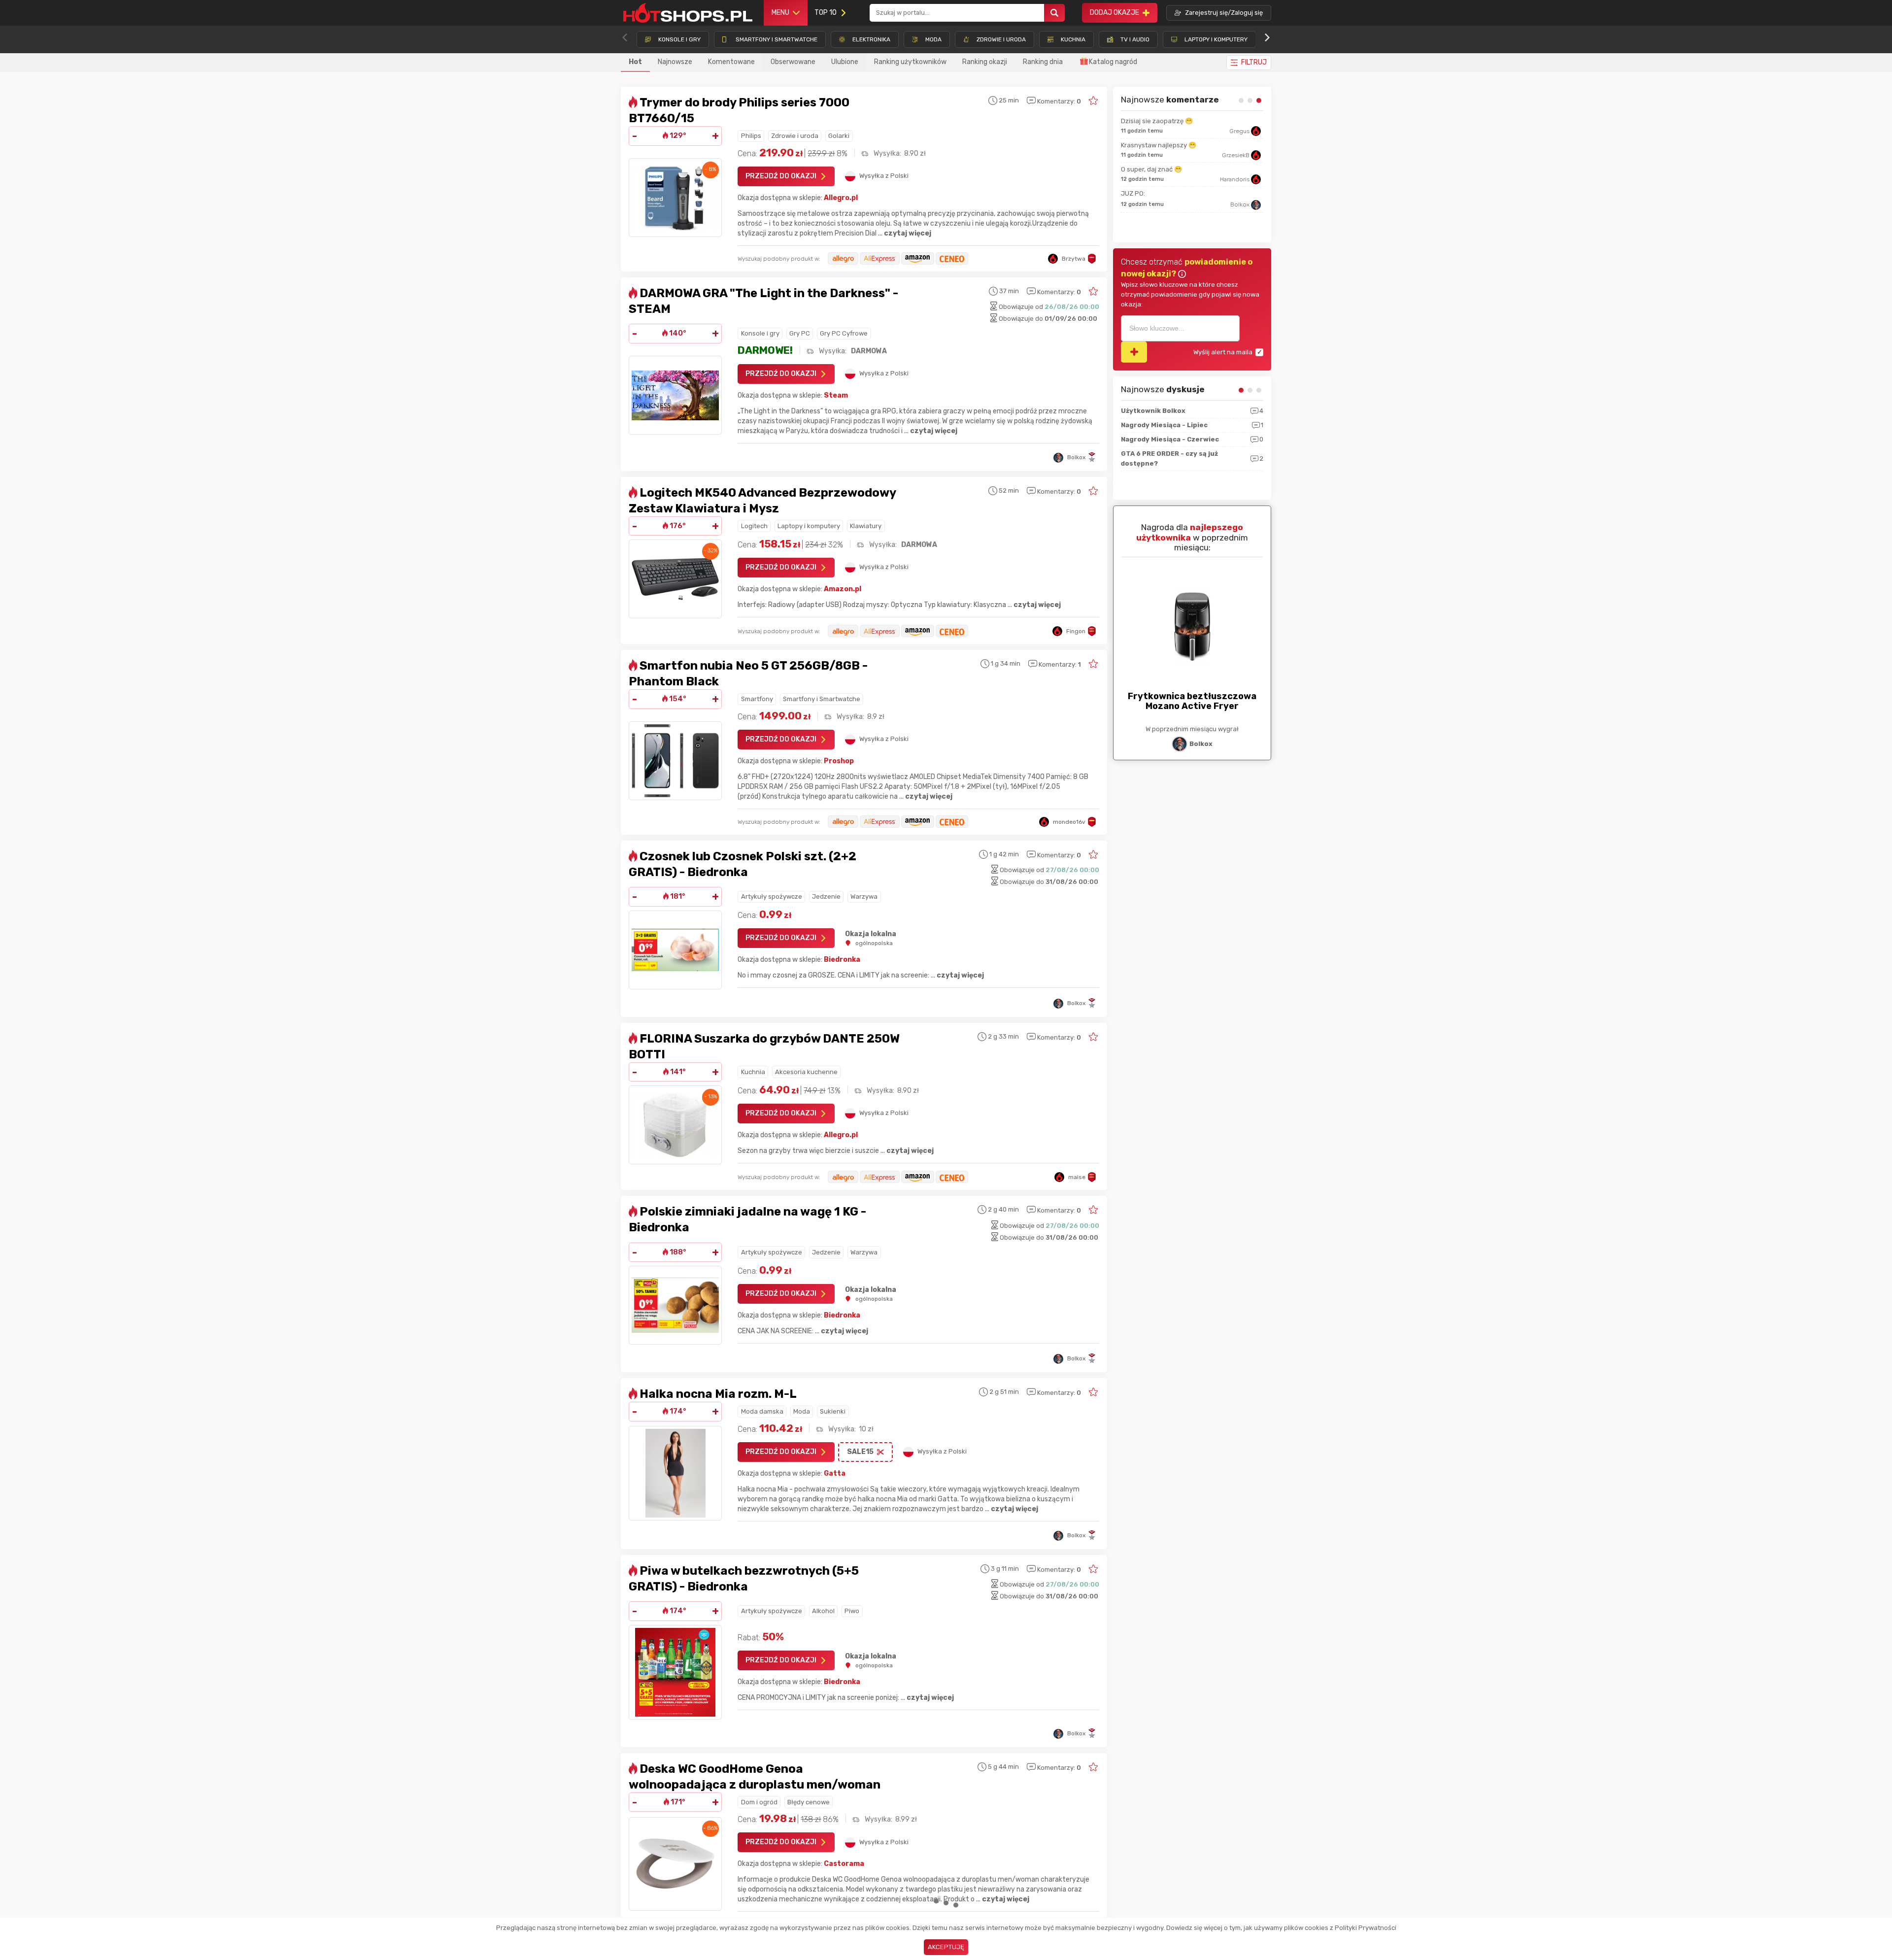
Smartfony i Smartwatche (822, 699)
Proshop (839, 761)
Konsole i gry (760, 333)
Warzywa (864, 896)
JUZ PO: (1133, 213)
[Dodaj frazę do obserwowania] (1134, 352)
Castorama (844, 1864)
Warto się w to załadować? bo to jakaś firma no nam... (1192, 184)
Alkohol (823, 1611)
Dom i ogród (759, 1802)
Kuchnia (753, 1072)
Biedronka (842, 960)
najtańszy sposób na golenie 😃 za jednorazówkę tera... (1174, 126)
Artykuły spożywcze (772, 896)
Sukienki (833, 1411)
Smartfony (757, 699)
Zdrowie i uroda (795, 136)
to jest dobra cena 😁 (1153, 155)
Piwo (852, 1611)
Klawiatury (866, 526)
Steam (836, 395)
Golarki (839, 136)
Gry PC (800, 333)
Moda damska (762, 1411)
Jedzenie (826, 896)
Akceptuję (946, 1947)
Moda (802, 1411)
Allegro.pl (841, 198)
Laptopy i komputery (809, 526)
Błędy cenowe (809, 1802)
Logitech (754, 526)
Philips (751, 136)
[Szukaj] (1054, 13)
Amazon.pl (843, 589)
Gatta (835, 1473)
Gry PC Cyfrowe (844, 333)
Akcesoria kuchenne (806, 1072)
